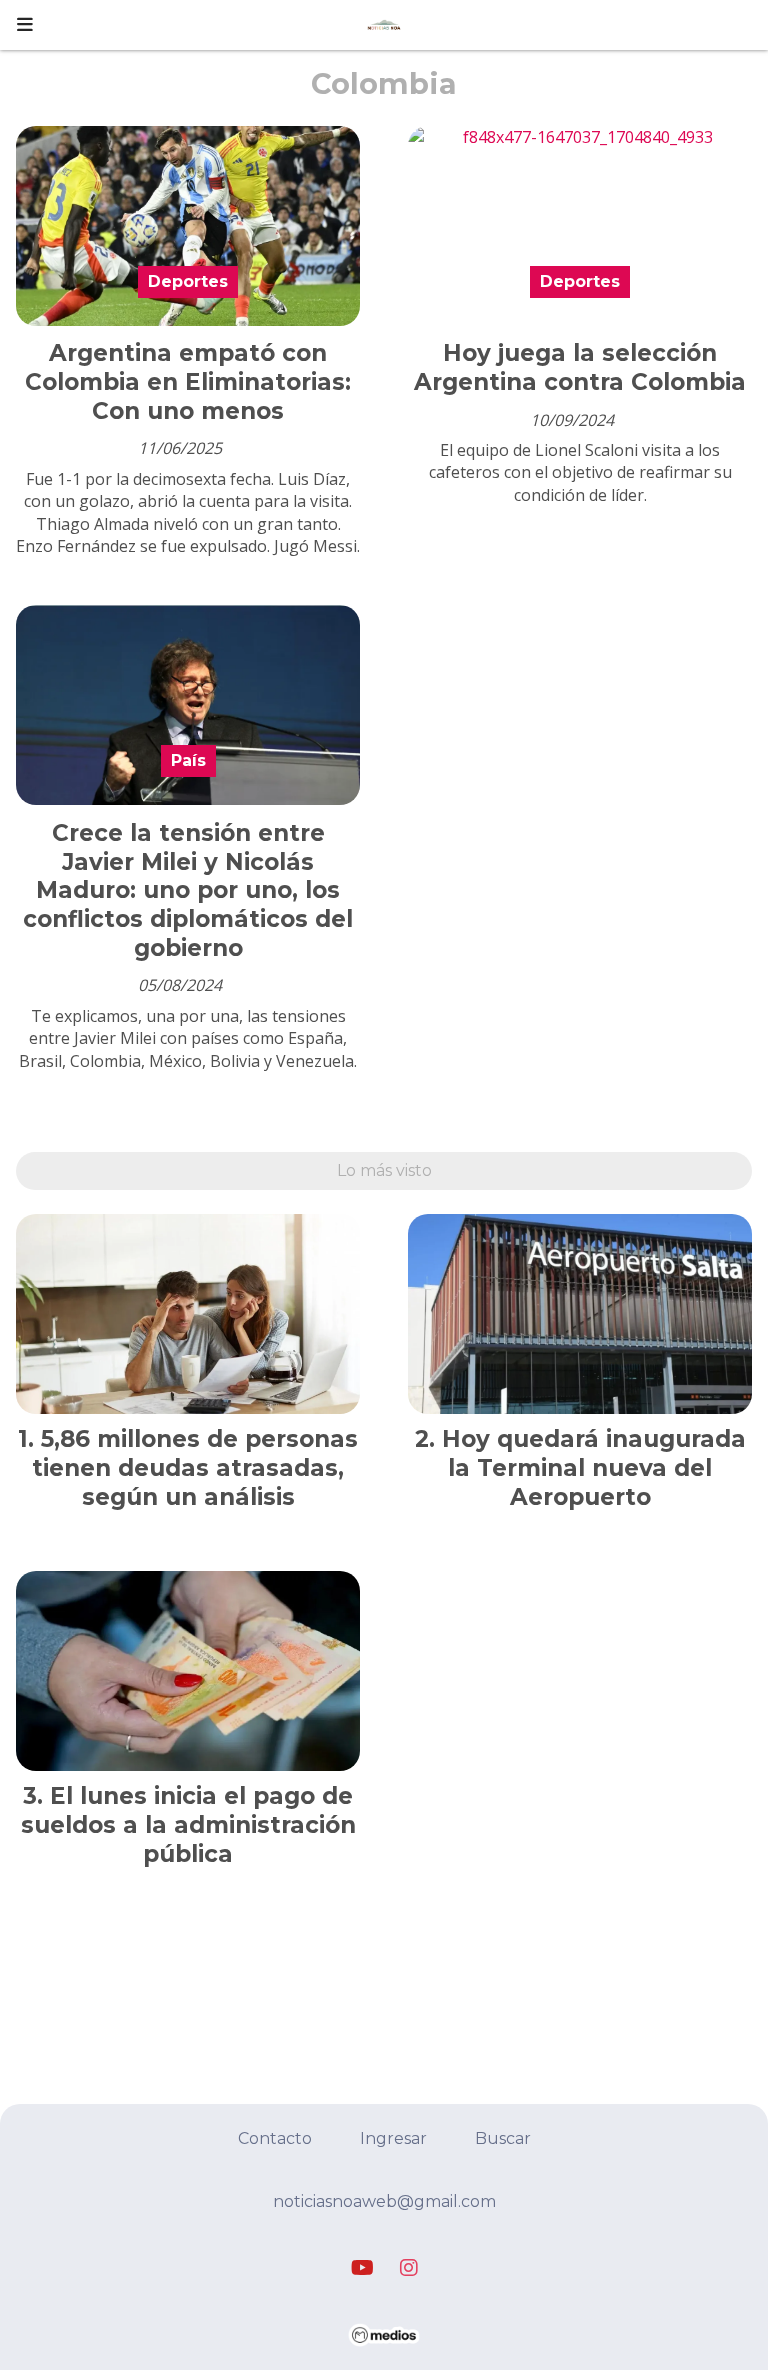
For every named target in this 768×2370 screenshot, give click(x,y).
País (188, 760)
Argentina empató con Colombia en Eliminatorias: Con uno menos (188, 382)
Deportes (188, 281)
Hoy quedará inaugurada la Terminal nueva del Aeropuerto (594, 1468)
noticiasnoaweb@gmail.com (384, 2201)
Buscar (503, 2138)
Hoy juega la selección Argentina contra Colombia (580, 367)
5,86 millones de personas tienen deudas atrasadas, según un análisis (195, 1468)
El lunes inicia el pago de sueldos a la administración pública (188, 1825)
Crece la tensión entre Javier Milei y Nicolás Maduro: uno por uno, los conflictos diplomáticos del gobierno (188, 890)
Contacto (275, 2138)
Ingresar (393, 2138)
